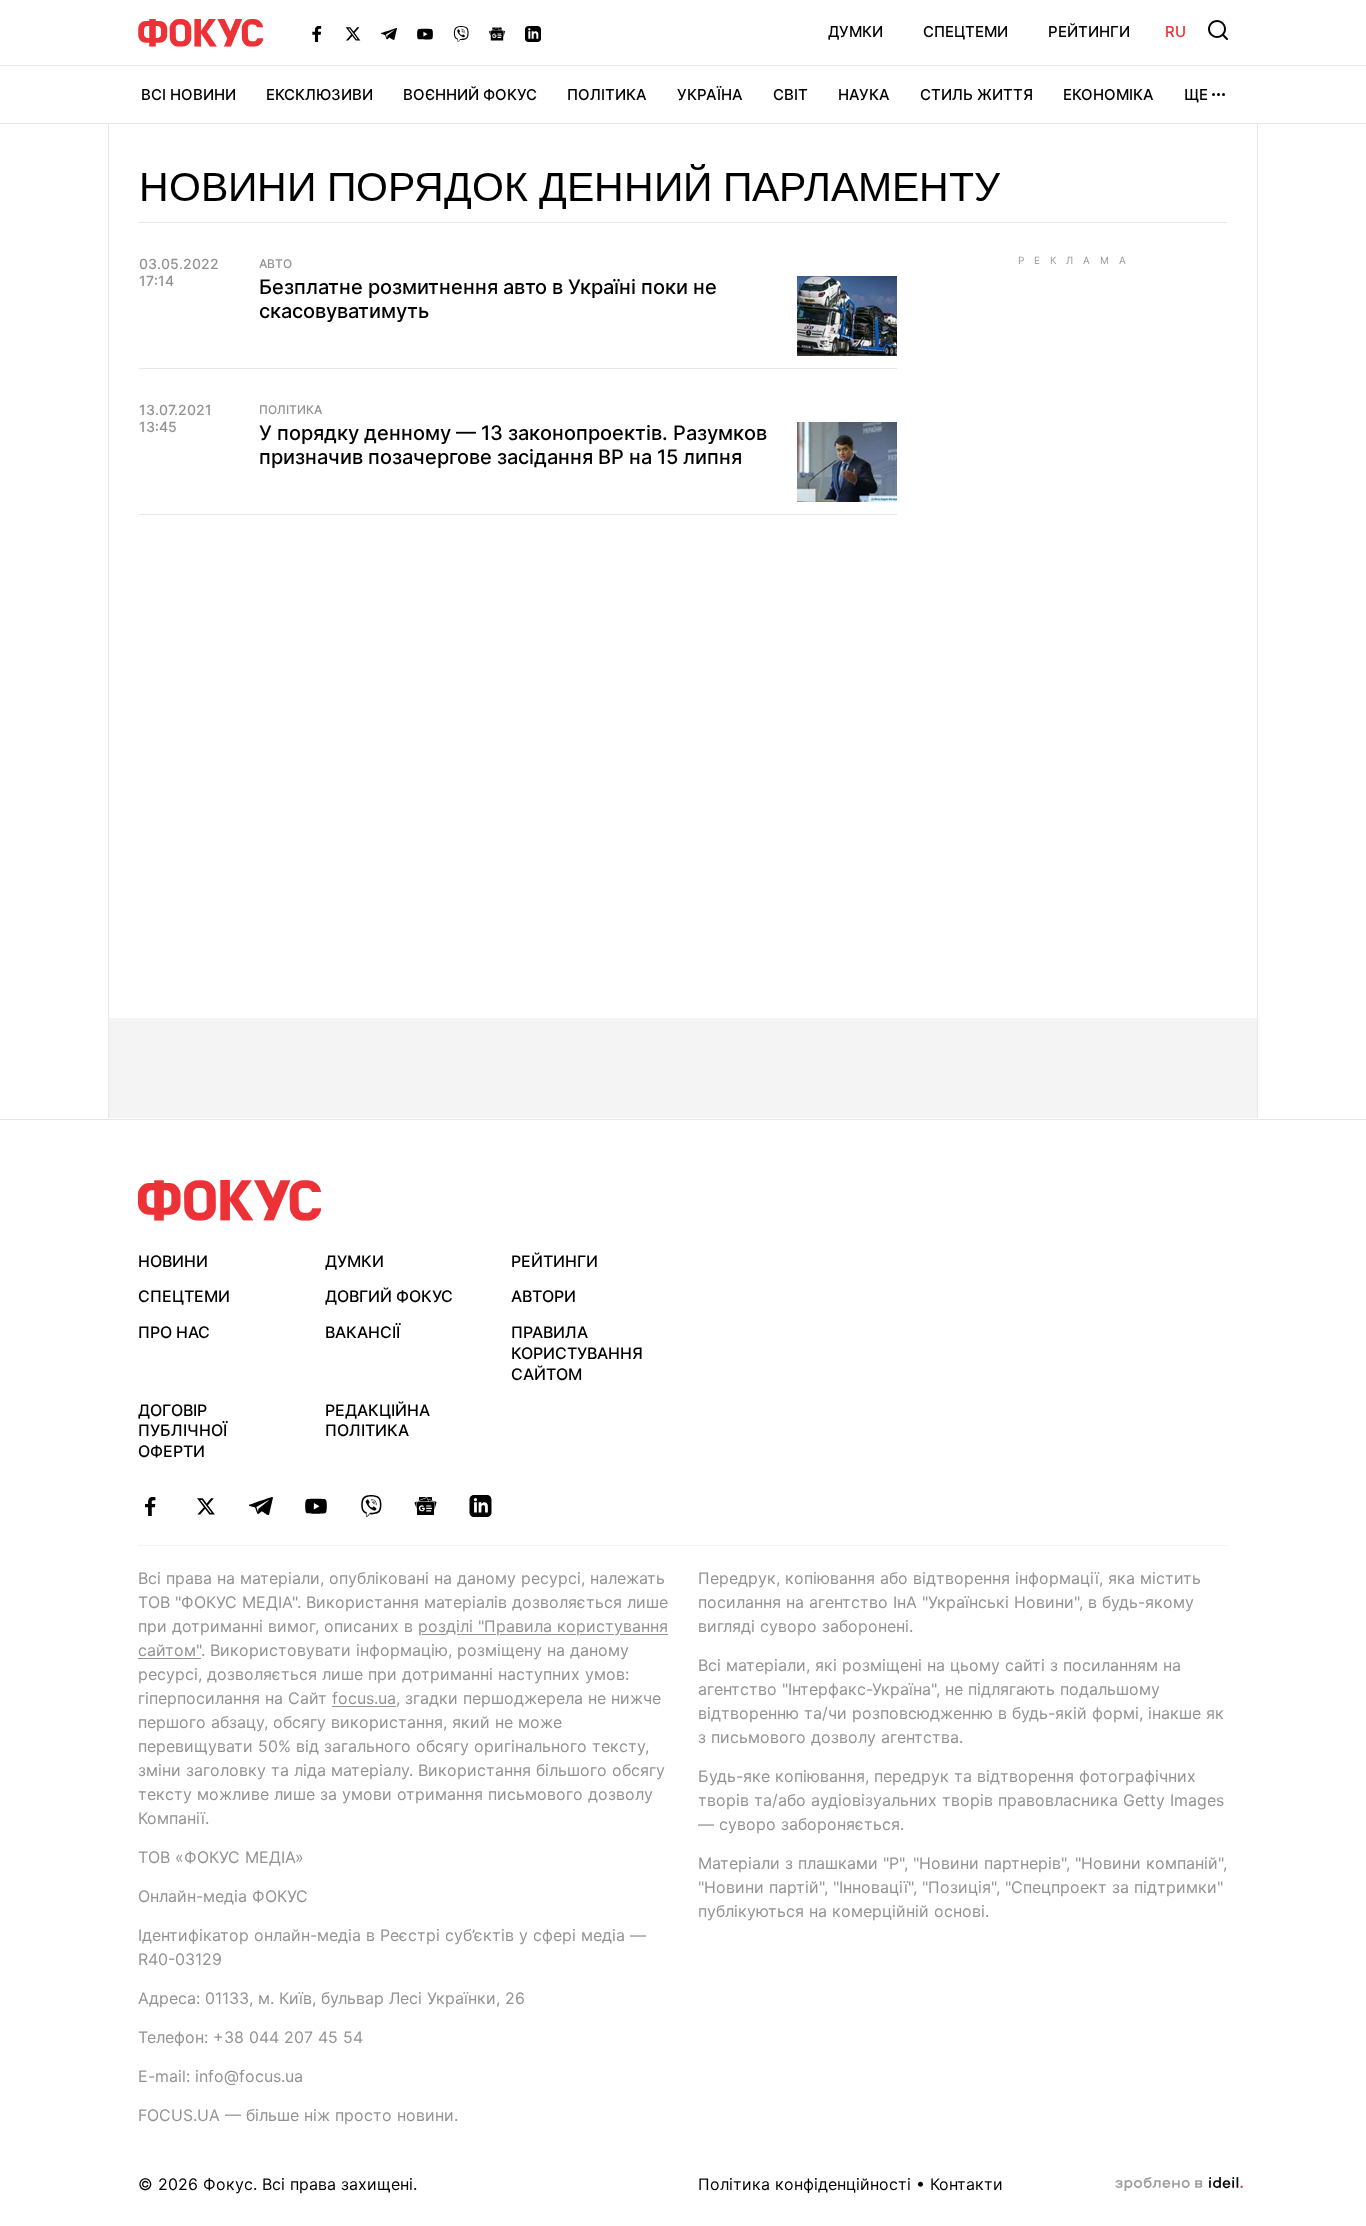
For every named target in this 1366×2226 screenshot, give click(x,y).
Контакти (966, 2184)
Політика (607, 94)
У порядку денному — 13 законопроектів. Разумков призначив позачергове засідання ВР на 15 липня (513, 445)
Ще (1196, 94)
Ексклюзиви (319, 94)
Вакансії (362, 1332)
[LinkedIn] (533, 33)
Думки (855, 31)
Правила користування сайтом (577, 1353)
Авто (275, 264)
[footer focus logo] (230, 1200)
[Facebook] (317, 33)
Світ (790, 94)
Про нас (174, 1332)
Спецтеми (965, 31)
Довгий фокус (389, 1296)
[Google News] (497, 33)
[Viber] (461, 33)
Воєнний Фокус (470, 94)
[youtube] (315, 1506)
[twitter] (205, 1506)
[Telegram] (389, 33)
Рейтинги (1089, 31)
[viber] (370, 1506)
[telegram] (260, 1506)
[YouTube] (425, 33)
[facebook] (150, 1506)
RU (1175, 31)
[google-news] (425, 1506)
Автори (543, 1296)
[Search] (1218, 30)
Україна (710, 94)
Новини (173, 1261)
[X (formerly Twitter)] (353, 33)
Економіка (1108, 94)
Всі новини (188, 94)
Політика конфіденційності (804, 2184)
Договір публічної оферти (182, 1431)
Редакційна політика (377, 1420)
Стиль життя (976, 94)
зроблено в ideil (1179, 2184)
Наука (864, 94)
